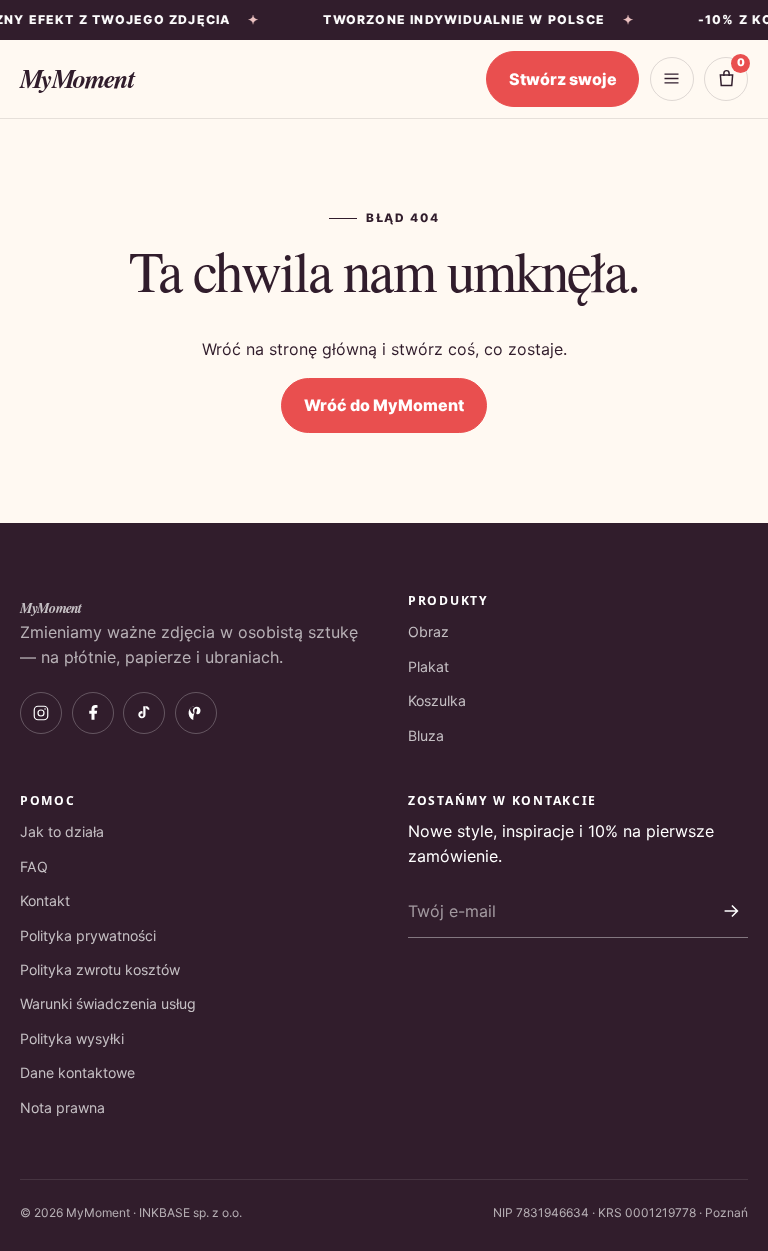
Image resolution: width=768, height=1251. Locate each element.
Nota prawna (62, 1107)
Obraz (428, 631)
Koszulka (437, 700)
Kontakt (45, 900)
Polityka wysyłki (72, 1038)
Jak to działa (62, 831)
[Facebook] (93, 713)
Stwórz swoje (563, 79)
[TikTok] (144, 713)
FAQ (34, 866)
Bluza (426, 735)
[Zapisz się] (731, 911)
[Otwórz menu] (672, 79)
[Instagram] (41, 713)
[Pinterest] (196, 713)
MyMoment (76, 78)
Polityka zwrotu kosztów (100, 969)
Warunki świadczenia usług (108, 1003)
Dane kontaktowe (77, 1072)
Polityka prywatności (88, 935)
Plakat (428, 666)
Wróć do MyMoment (384, 405)
